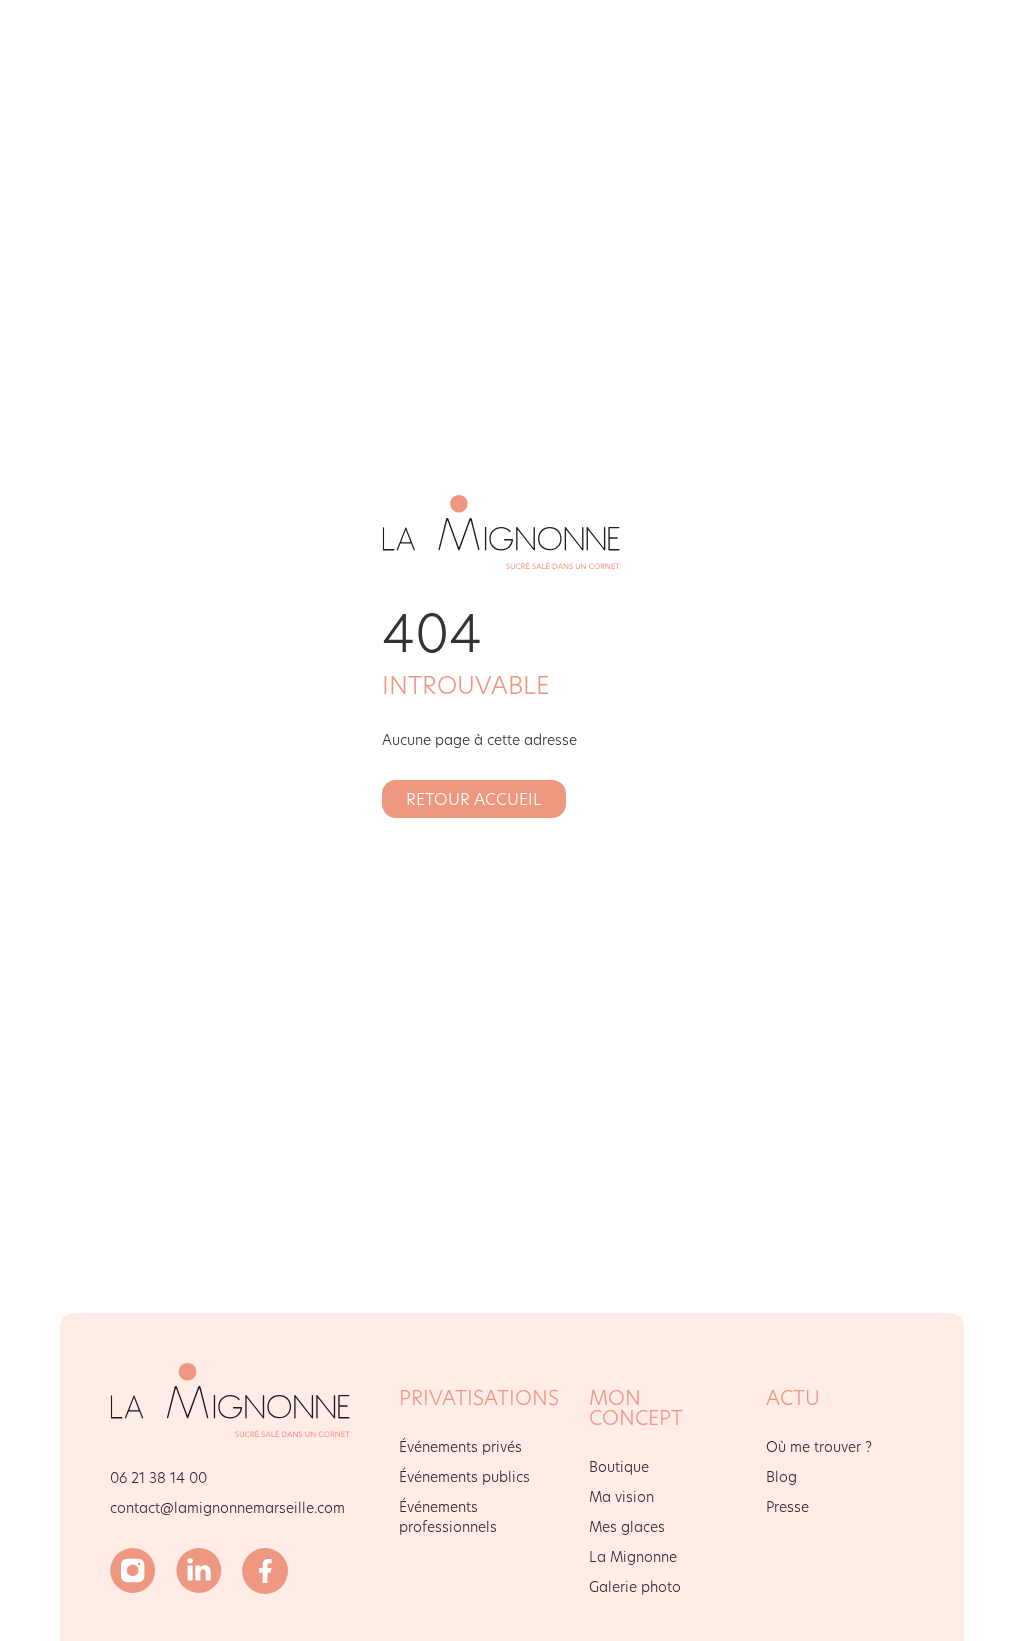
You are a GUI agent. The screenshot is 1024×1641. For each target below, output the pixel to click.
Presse (787, 1506)
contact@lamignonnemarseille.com (227, 1507)
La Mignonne (633, 1556)
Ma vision (621, 1496)
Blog (781, 1476)
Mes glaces (627, 1526)
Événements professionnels (448, 1516)
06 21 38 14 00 (158, 1477)
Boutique (619, 1466)
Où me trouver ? (819, 1446)
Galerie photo (635, 1586)
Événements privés (460, 1446)
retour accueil (474, 798)
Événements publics (464, 1476)
